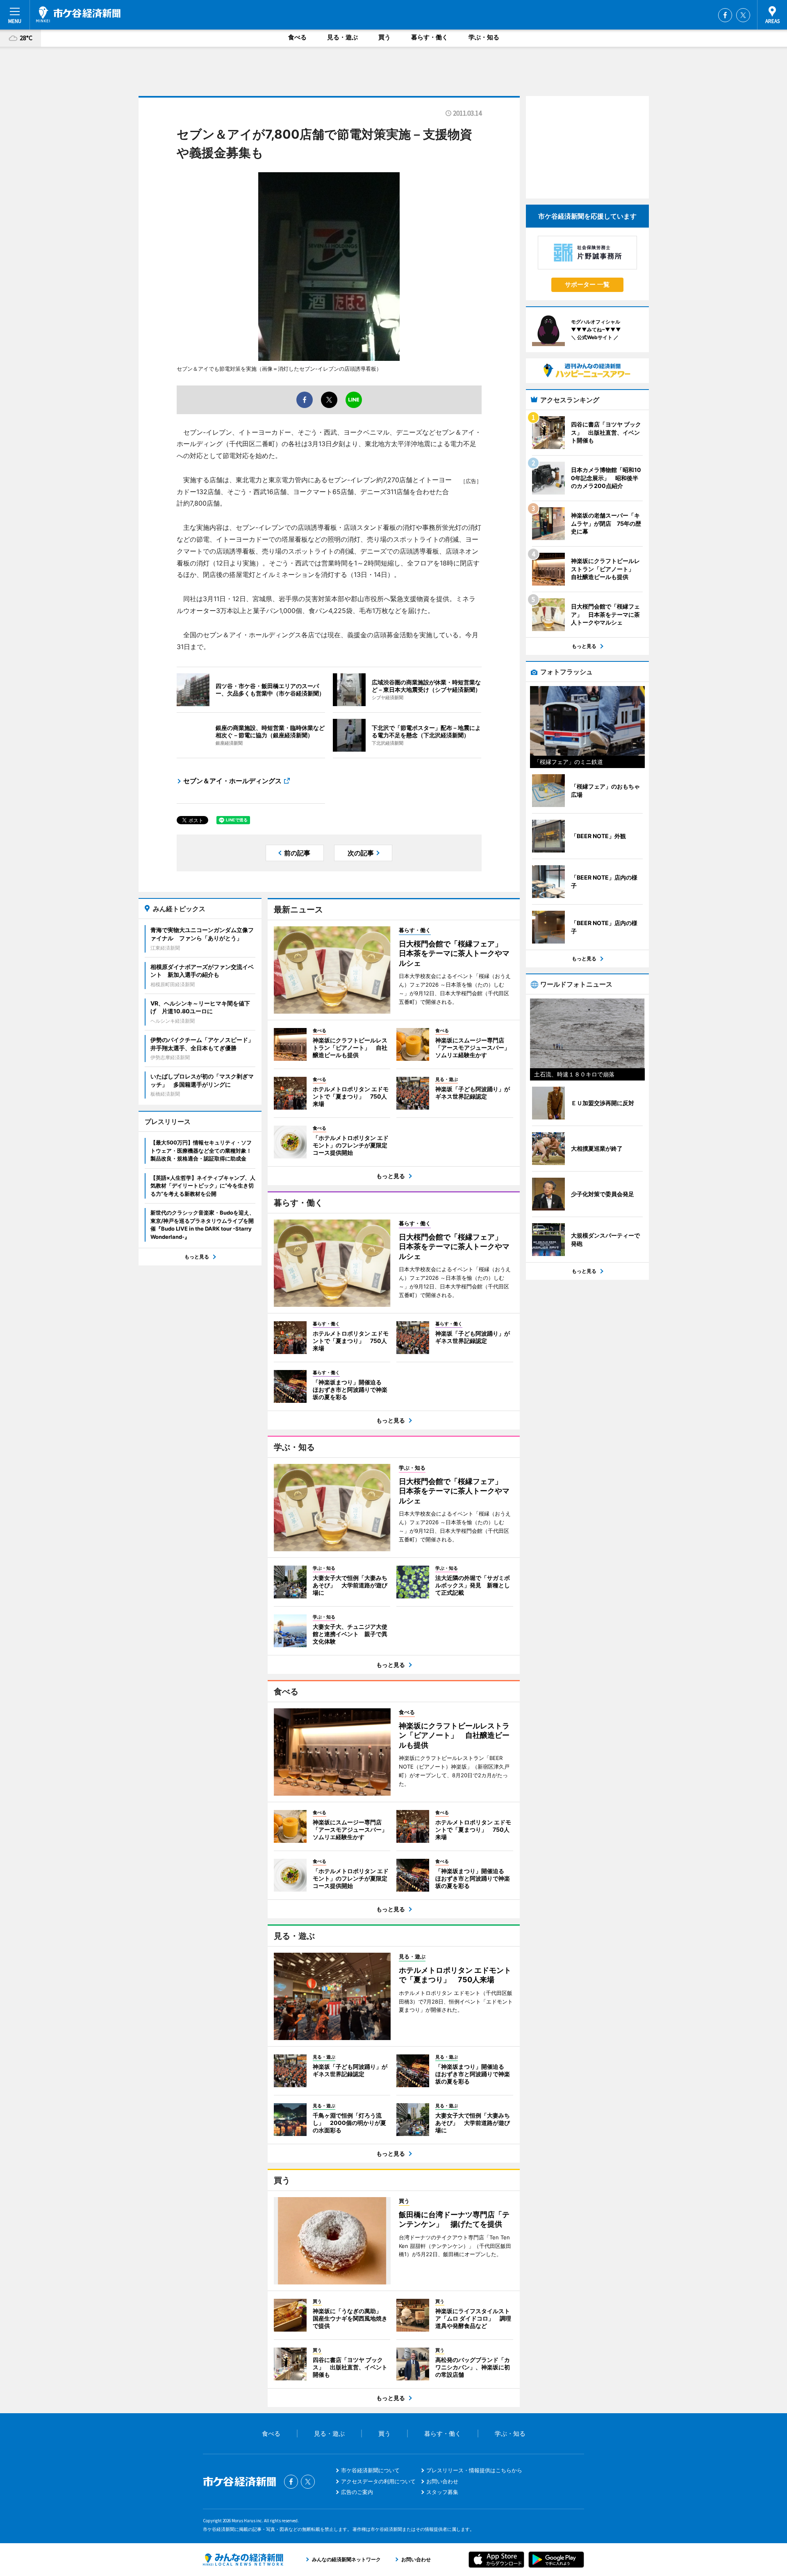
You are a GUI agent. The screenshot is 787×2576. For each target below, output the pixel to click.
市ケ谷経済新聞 (78, 14)
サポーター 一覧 (587, 284)
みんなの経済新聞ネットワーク (243, 2560)
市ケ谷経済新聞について (370, 2470)
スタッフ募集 (442, 2492)
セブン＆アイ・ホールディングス (232, 781)
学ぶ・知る (484, 37)
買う (384, 37)
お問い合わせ (442, 2481)
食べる (297, 37)
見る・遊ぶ (342, 37)
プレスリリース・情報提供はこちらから (474, 2470)
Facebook (725, 15)
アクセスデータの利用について (378, 2481)
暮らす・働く (430, 37)
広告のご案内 (357, 2492)
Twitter (743, 15)
